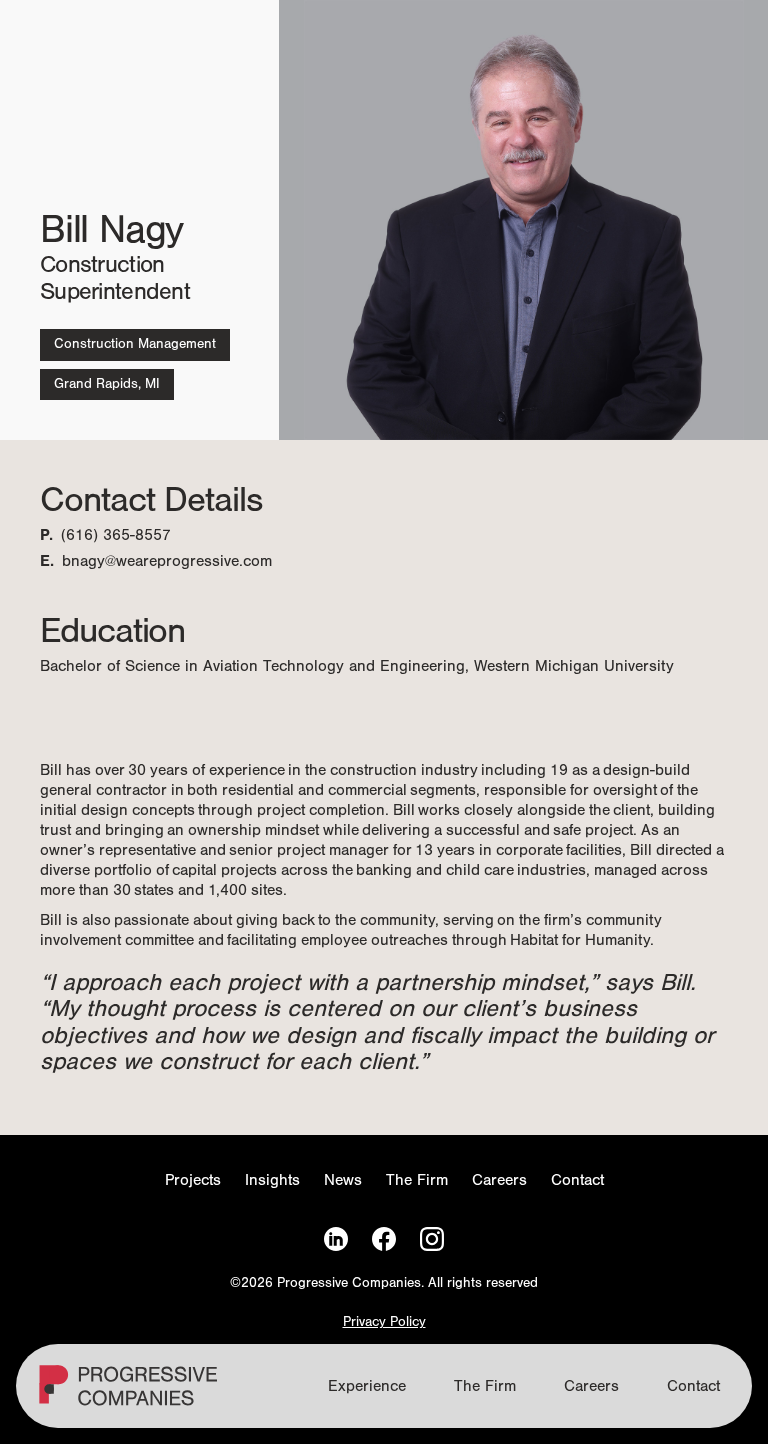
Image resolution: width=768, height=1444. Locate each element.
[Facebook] (384, 1239)
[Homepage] (131, 1394)
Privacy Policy (384, 1322)
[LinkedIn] (336, 1239)
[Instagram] (432, 1239)
